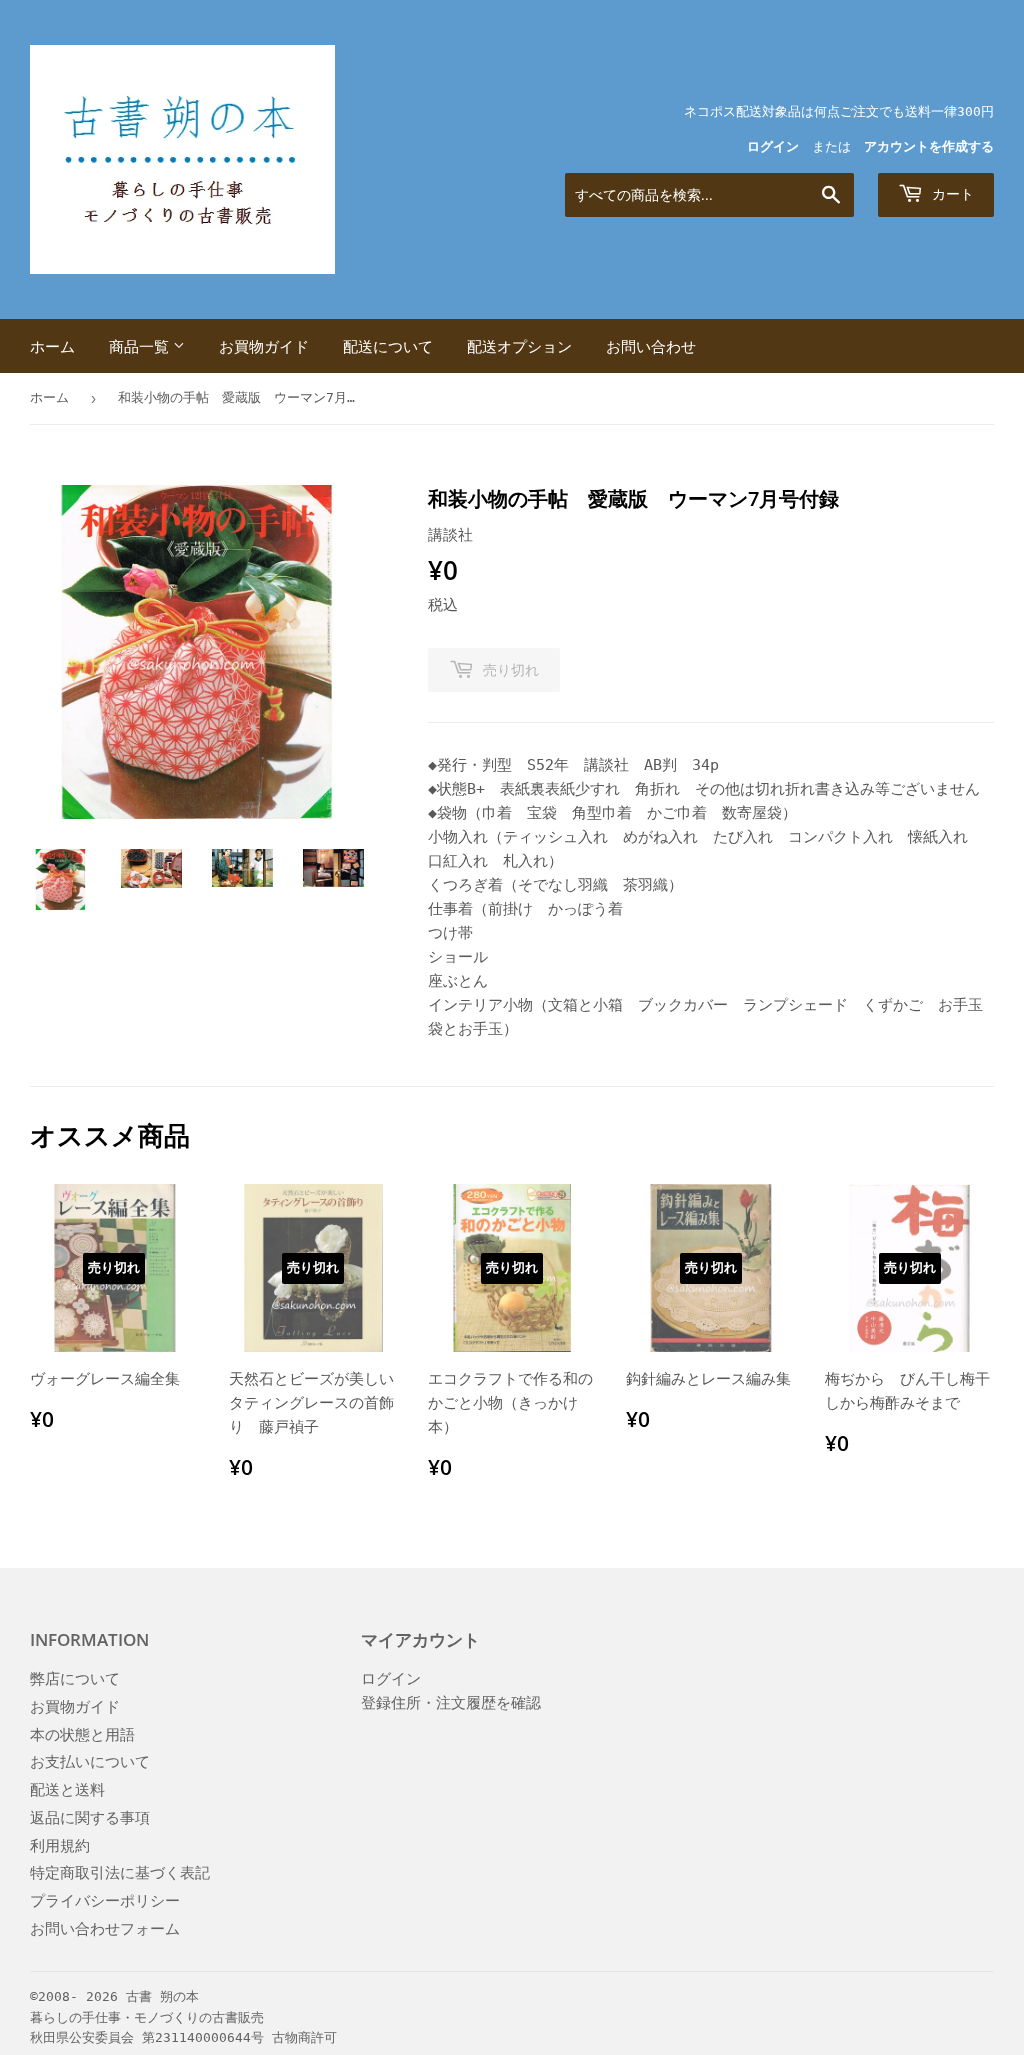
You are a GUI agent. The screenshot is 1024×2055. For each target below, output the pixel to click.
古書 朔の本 (162, 1996)
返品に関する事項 (90, 1818)
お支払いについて (90, 1762)
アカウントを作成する (929, 146)
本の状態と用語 (82, 1735)
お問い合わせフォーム (105, 1929)
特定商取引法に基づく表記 (120, 1873)
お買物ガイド (264, 346)
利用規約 (60, 1846)
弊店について (75, 1679)
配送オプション (519, 346)
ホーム (52, 346)
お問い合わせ (651, 346)
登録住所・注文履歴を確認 (451, 1703)
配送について (388, 346)
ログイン (773, 146)
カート (951, 193)
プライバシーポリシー (105, 1901)
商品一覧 (141, 346)
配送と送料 (67, 1790)
